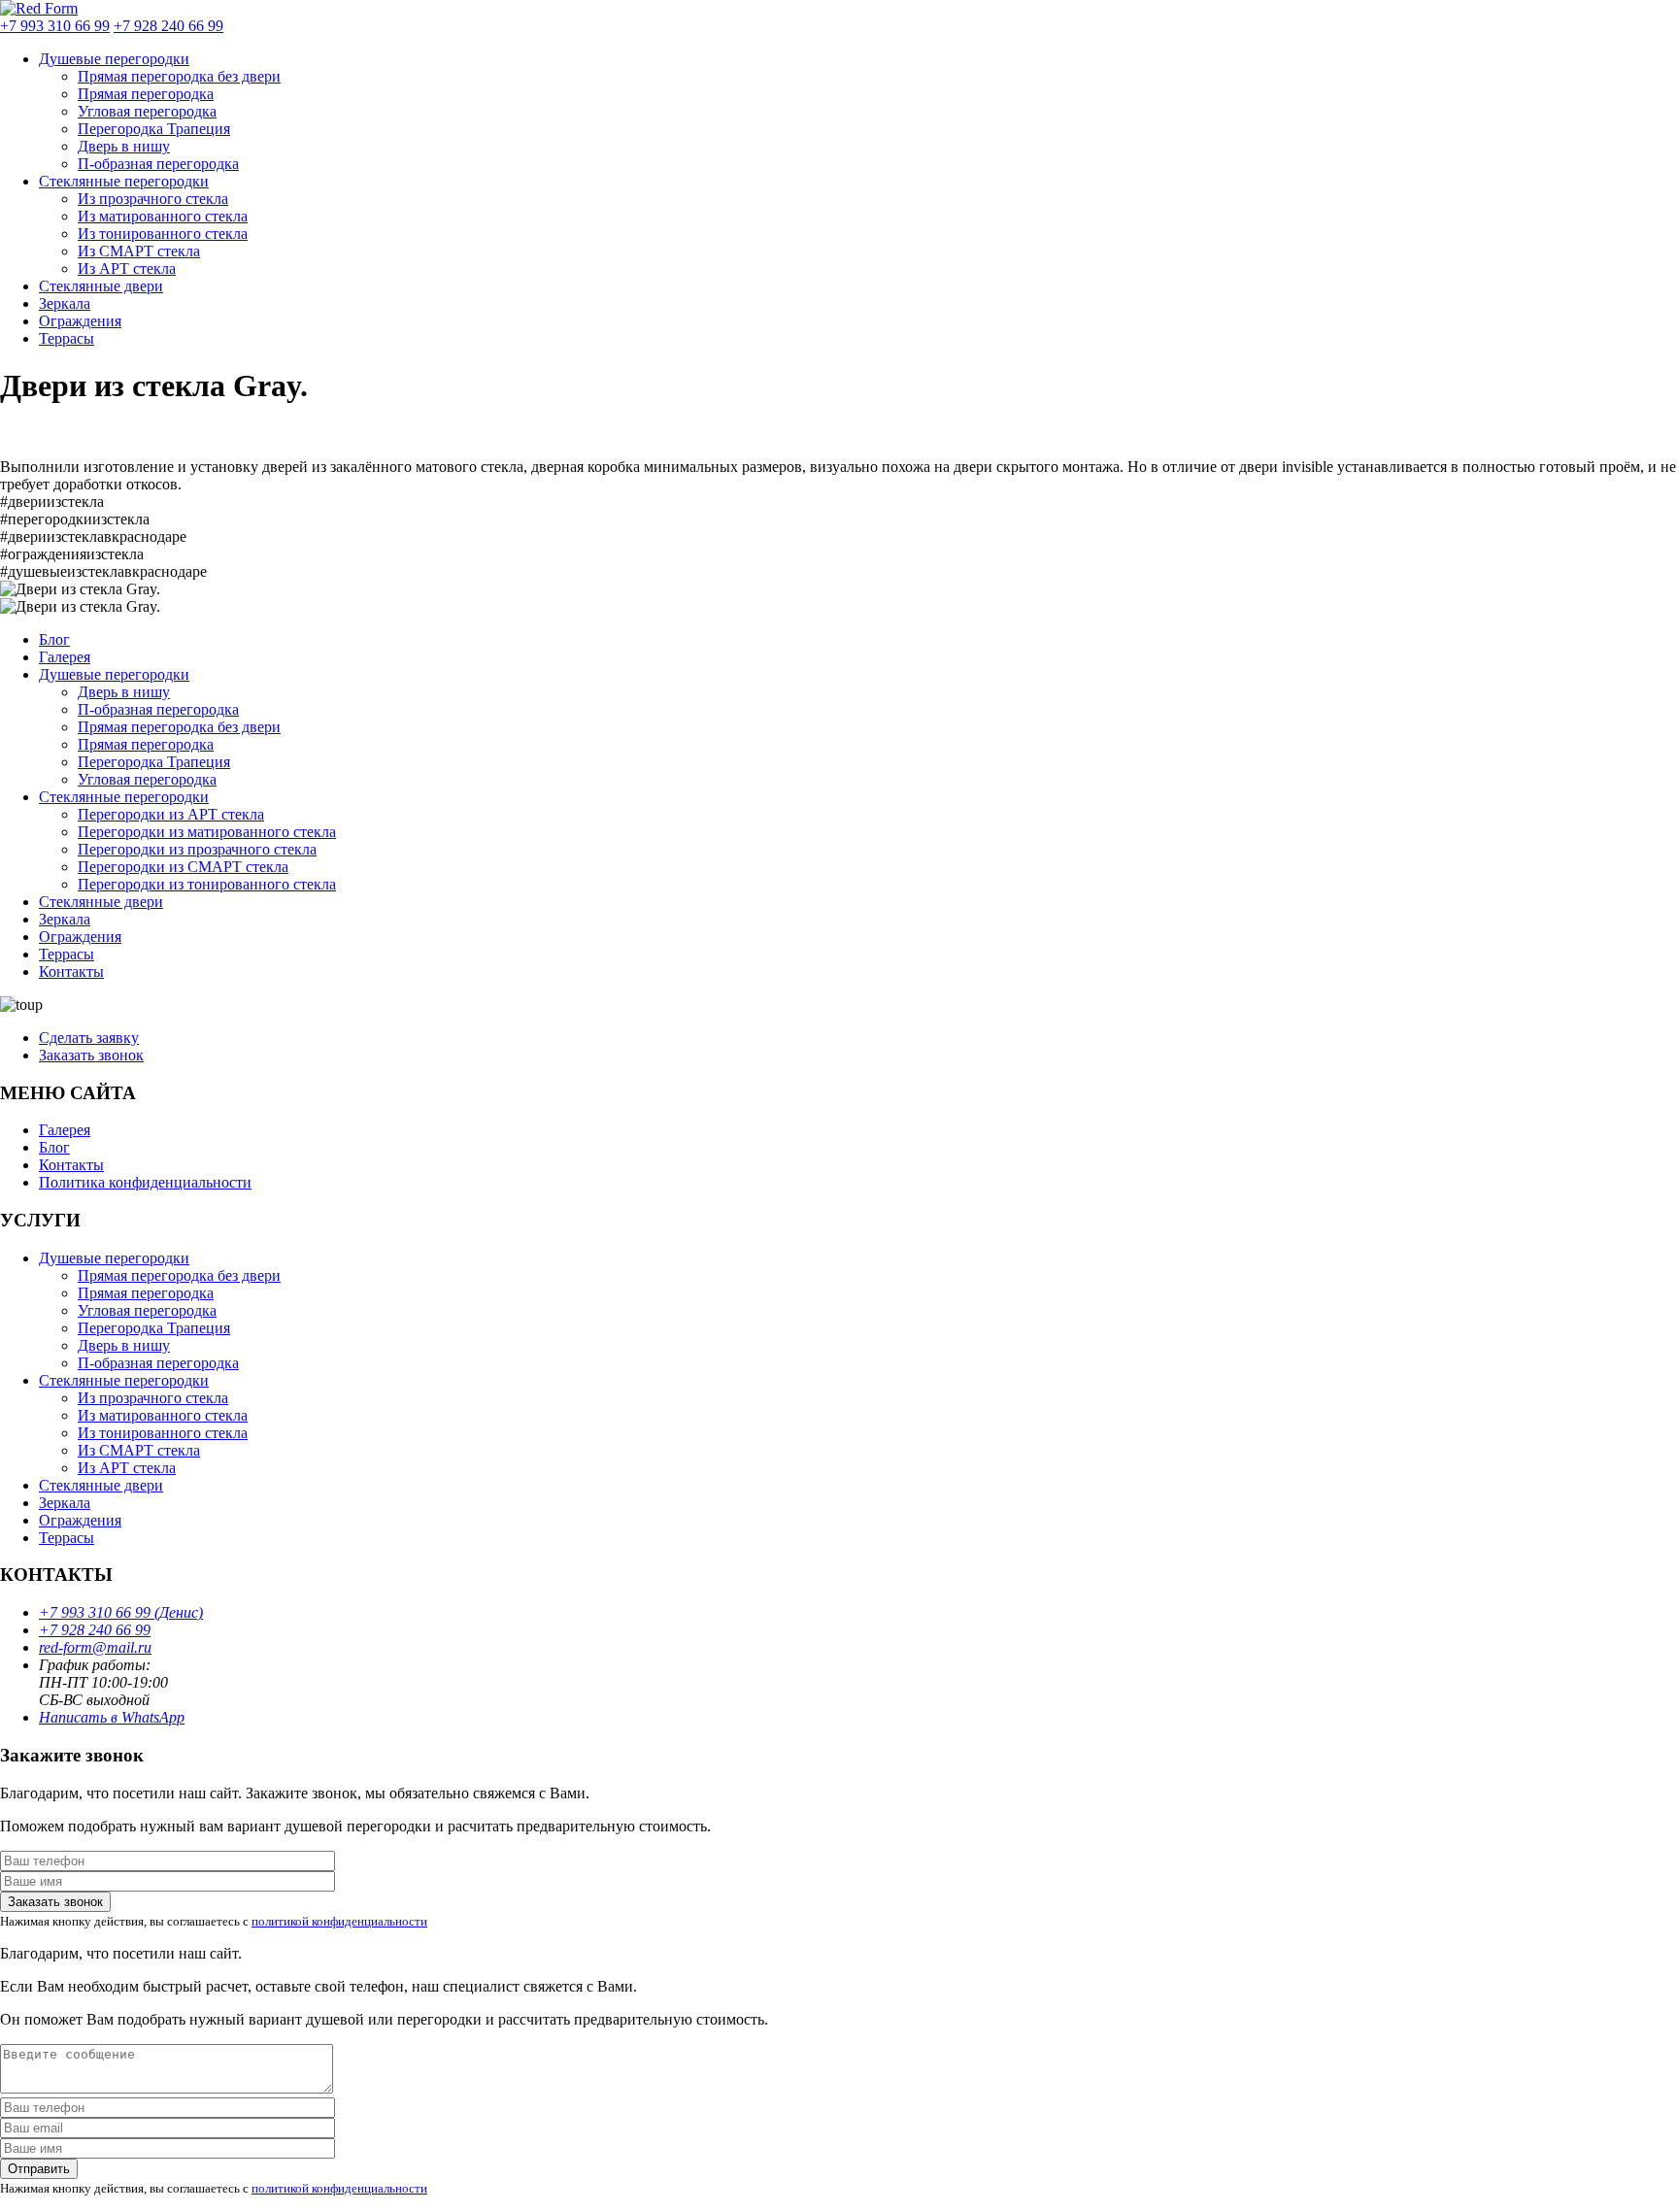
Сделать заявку (89, 1038)
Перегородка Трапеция (154, 129)
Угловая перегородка (147, 111)
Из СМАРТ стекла (139, 251)
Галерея (65, 657)
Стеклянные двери (101, 286)
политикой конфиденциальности (339, 1921)
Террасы (67, 338)
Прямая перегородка (146, 94)
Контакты (71, 972)
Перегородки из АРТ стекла (171, 814)
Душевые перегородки (114, 59)
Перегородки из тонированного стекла (207, 884)
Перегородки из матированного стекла (207, 832)
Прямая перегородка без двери (179, 76)
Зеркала (65, 303)
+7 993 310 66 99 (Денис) (121, 1612)
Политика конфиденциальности (145, 1182)
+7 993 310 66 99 (55, 26)
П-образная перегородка (158, 164)
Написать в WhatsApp (112, 1717)
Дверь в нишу (124, 146)
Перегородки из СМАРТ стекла (183, 867)
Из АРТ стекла (127, 268)
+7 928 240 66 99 (168, 26)
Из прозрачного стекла (153, 199)
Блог (54, 639)
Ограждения (80, 321)
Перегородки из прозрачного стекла (197, 849)
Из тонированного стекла (163, 234)
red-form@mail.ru (95, 1647)
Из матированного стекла (163, 216)
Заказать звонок (91, 1055)
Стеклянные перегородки (124, 181)
